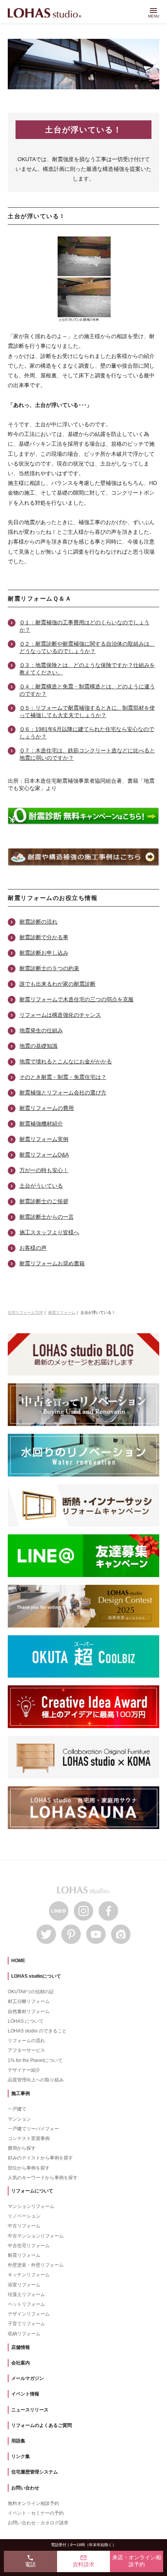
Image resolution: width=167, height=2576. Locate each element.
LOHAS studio (44, 13)
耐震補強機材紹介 (41, 1124)
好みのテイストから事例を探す (40, 2158)
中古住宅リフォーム (29, 2246)
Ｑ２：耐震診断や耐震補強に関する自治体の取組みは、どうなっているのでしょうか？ (87, 647)
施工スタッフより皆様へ (49, 1232)
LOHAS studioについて (36, 1976)
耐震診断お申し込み (44, 953)
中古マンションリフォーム (36, 2236)
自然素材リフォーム (29, 2011)
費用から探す (22, 2148)
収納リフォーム (24, 2334)
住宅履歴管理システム (35, 2472)
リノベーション (24, 2216)
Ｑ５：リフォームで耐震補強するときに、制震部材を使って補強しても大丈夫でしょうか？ (87, 711)
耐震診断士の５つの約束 (49, 968)
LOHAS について (26, 2021)
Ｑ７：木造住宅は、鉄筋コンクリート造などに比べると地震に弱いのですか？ (87, 754)
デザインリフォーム (29, 2314)
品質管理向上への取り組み (36, 2080)
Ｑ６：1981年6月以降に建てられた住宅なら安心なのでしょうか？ (87, 733)
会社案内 (21, 2363)
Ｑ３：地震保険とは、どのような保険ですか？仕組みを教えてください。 (87, 669)
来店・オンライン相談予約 (137, 2561)
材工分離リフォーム (29, 2001)
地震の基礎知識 (38, 1046)
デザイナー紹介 (24, 2070)
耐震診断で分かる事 (44, 937)
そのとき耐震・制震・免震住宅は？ (63, 1077)
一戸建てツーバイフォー (33, 2129)
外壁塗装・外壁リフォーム (36, 2265)
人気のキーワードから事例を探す (43, 2178)
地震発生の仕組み (41, 1030)
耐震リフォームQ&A (44, 1155)
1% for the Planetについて (35, 2060)
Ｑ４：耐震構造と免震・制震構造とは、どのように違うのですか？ (87, 690)
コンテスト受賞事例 (29, 2138)
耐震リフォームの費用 (47, 1108)
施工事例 (21, 2093)
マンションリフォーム (31, 2206)
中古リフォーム (24, 2226)
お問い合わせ (25, 2488)
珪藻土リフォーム (26, 2295)
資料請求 (83, 2561)
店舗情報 (21, 2347)
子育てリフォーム (26, 2324)
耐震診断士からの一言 (47, 1217)
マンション (19, 2119)
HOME (18, 1961)
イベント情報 (25, 2394)
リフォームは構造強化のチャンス (60, 1015)
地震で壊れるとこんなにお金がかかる (66, 1061)
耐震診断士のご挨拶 (44, 1201)
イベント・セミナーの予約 (36, 2513)
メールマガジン (28, 2378)
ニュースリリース (30, 2410)
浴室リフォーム (24, 2285)
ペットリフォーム (26, 2304)
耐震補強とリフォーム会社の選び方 (63, 1093)
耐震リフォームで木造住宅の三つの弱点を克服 (77, 999)
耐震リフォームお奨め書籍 (52, 1263)
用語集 (18, 2441)
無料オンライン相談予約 (33, 2503)
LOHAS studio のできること (37, 2031)
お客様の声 (33, 1248)
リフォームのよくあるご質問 (42, 2425)
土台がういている (41, 1186)
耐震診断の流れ (38, 922)
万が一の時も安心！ (44, 1170)
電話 (30, 2561)
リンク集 (21, 2456)
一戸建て (17, 2109)
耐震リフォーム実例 (44, 1139)
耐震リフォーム (24, 2255)
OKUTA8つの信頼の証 (31, 1992)
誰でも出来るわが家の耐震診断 (57, 984)
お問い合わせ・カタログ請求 (38, 2523)
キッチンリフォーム (29, 2275)
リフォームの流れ (26, 2041)
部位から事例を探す (29, 2168)
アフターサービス (26, 2050)
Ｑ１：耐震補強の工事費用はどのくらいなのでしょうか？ (84, 626)
